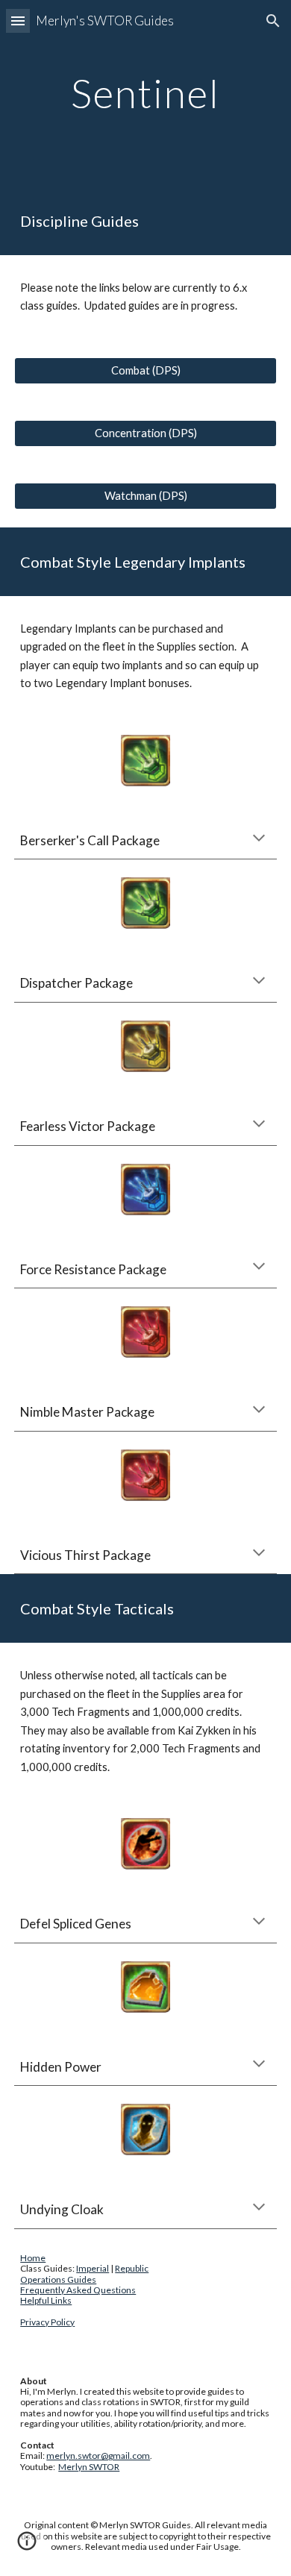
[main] (145, 93)
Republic (132, 2268)
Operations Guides (58, 2279)
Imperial (93, 2268)
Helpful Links (46, 2300)
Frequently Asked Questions (78, 2290)
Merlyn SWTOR (89, 2467)
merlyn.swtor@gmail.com (98, 2456)
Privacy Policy (47, 2322)
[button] (18, 21)
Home (33, 2258)
